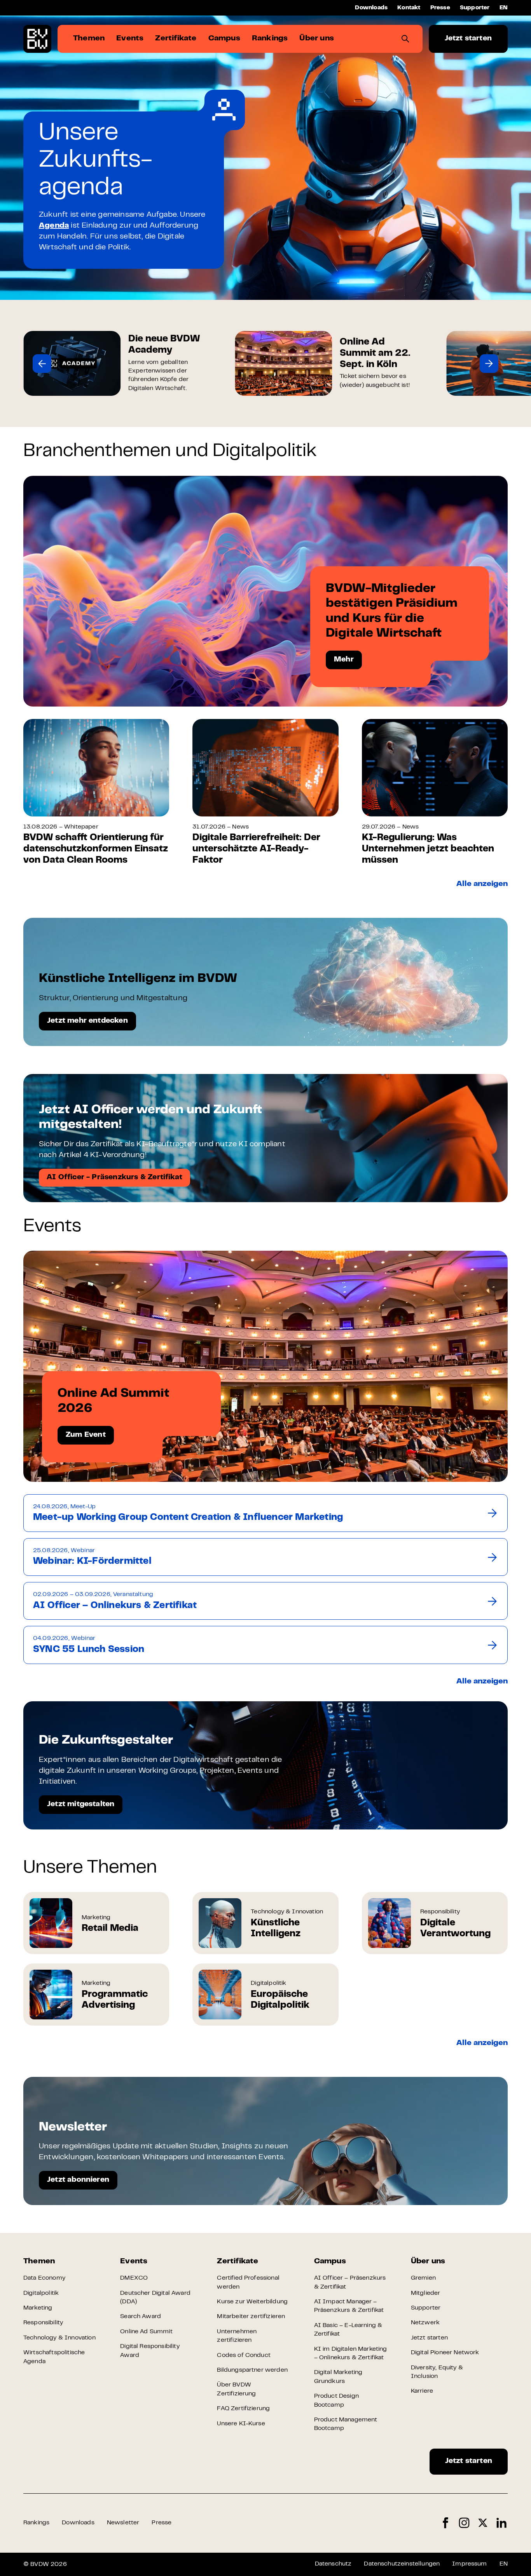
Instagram (464, 2523)
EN (504, 8)
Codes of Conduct (244, 2355)
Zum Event (86, 1435)
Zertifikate (238, 2262)
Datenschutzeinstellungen (402, 2564)
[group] (117, 363)
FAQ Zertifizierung (243, 2409)
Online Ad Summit (146, 2332)
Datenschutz (333, 2564)
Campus (330, 2262)
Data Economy (44, 2278)
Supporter (475, 8)
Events (134, 2262)
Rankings (36, 2523)
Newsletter (123, 2523)
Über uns (428, 2262)
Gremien (423, 2278)
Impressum (469, 2564)
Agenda (54, 226)
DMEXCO (134, 2278)
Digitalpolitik (41, 2293)
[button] (42, 364)
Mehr (344, 660)
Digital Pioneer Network (445, 2353)
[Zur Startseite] (37, 39)
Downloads (371, 8)
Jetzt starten (468, 39)
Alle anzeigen (482, 884)
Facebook (445, 2523)
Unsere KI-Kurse (241, 2424)
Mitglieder (426, 2293)
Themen (39, 2262)
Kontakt (409, 8)
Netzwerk (425, 2323)
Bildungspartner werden (252, 2370)
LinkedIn (501, 2523)
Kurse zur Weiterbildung (252, 2302)
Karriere (422, 2391)
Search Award (141, 2317)
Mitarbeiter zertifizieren (251, 2317)
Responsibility (43, 2323)
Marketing (38, 2308)
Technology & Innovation (59, 2338)
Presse (440, 8)
